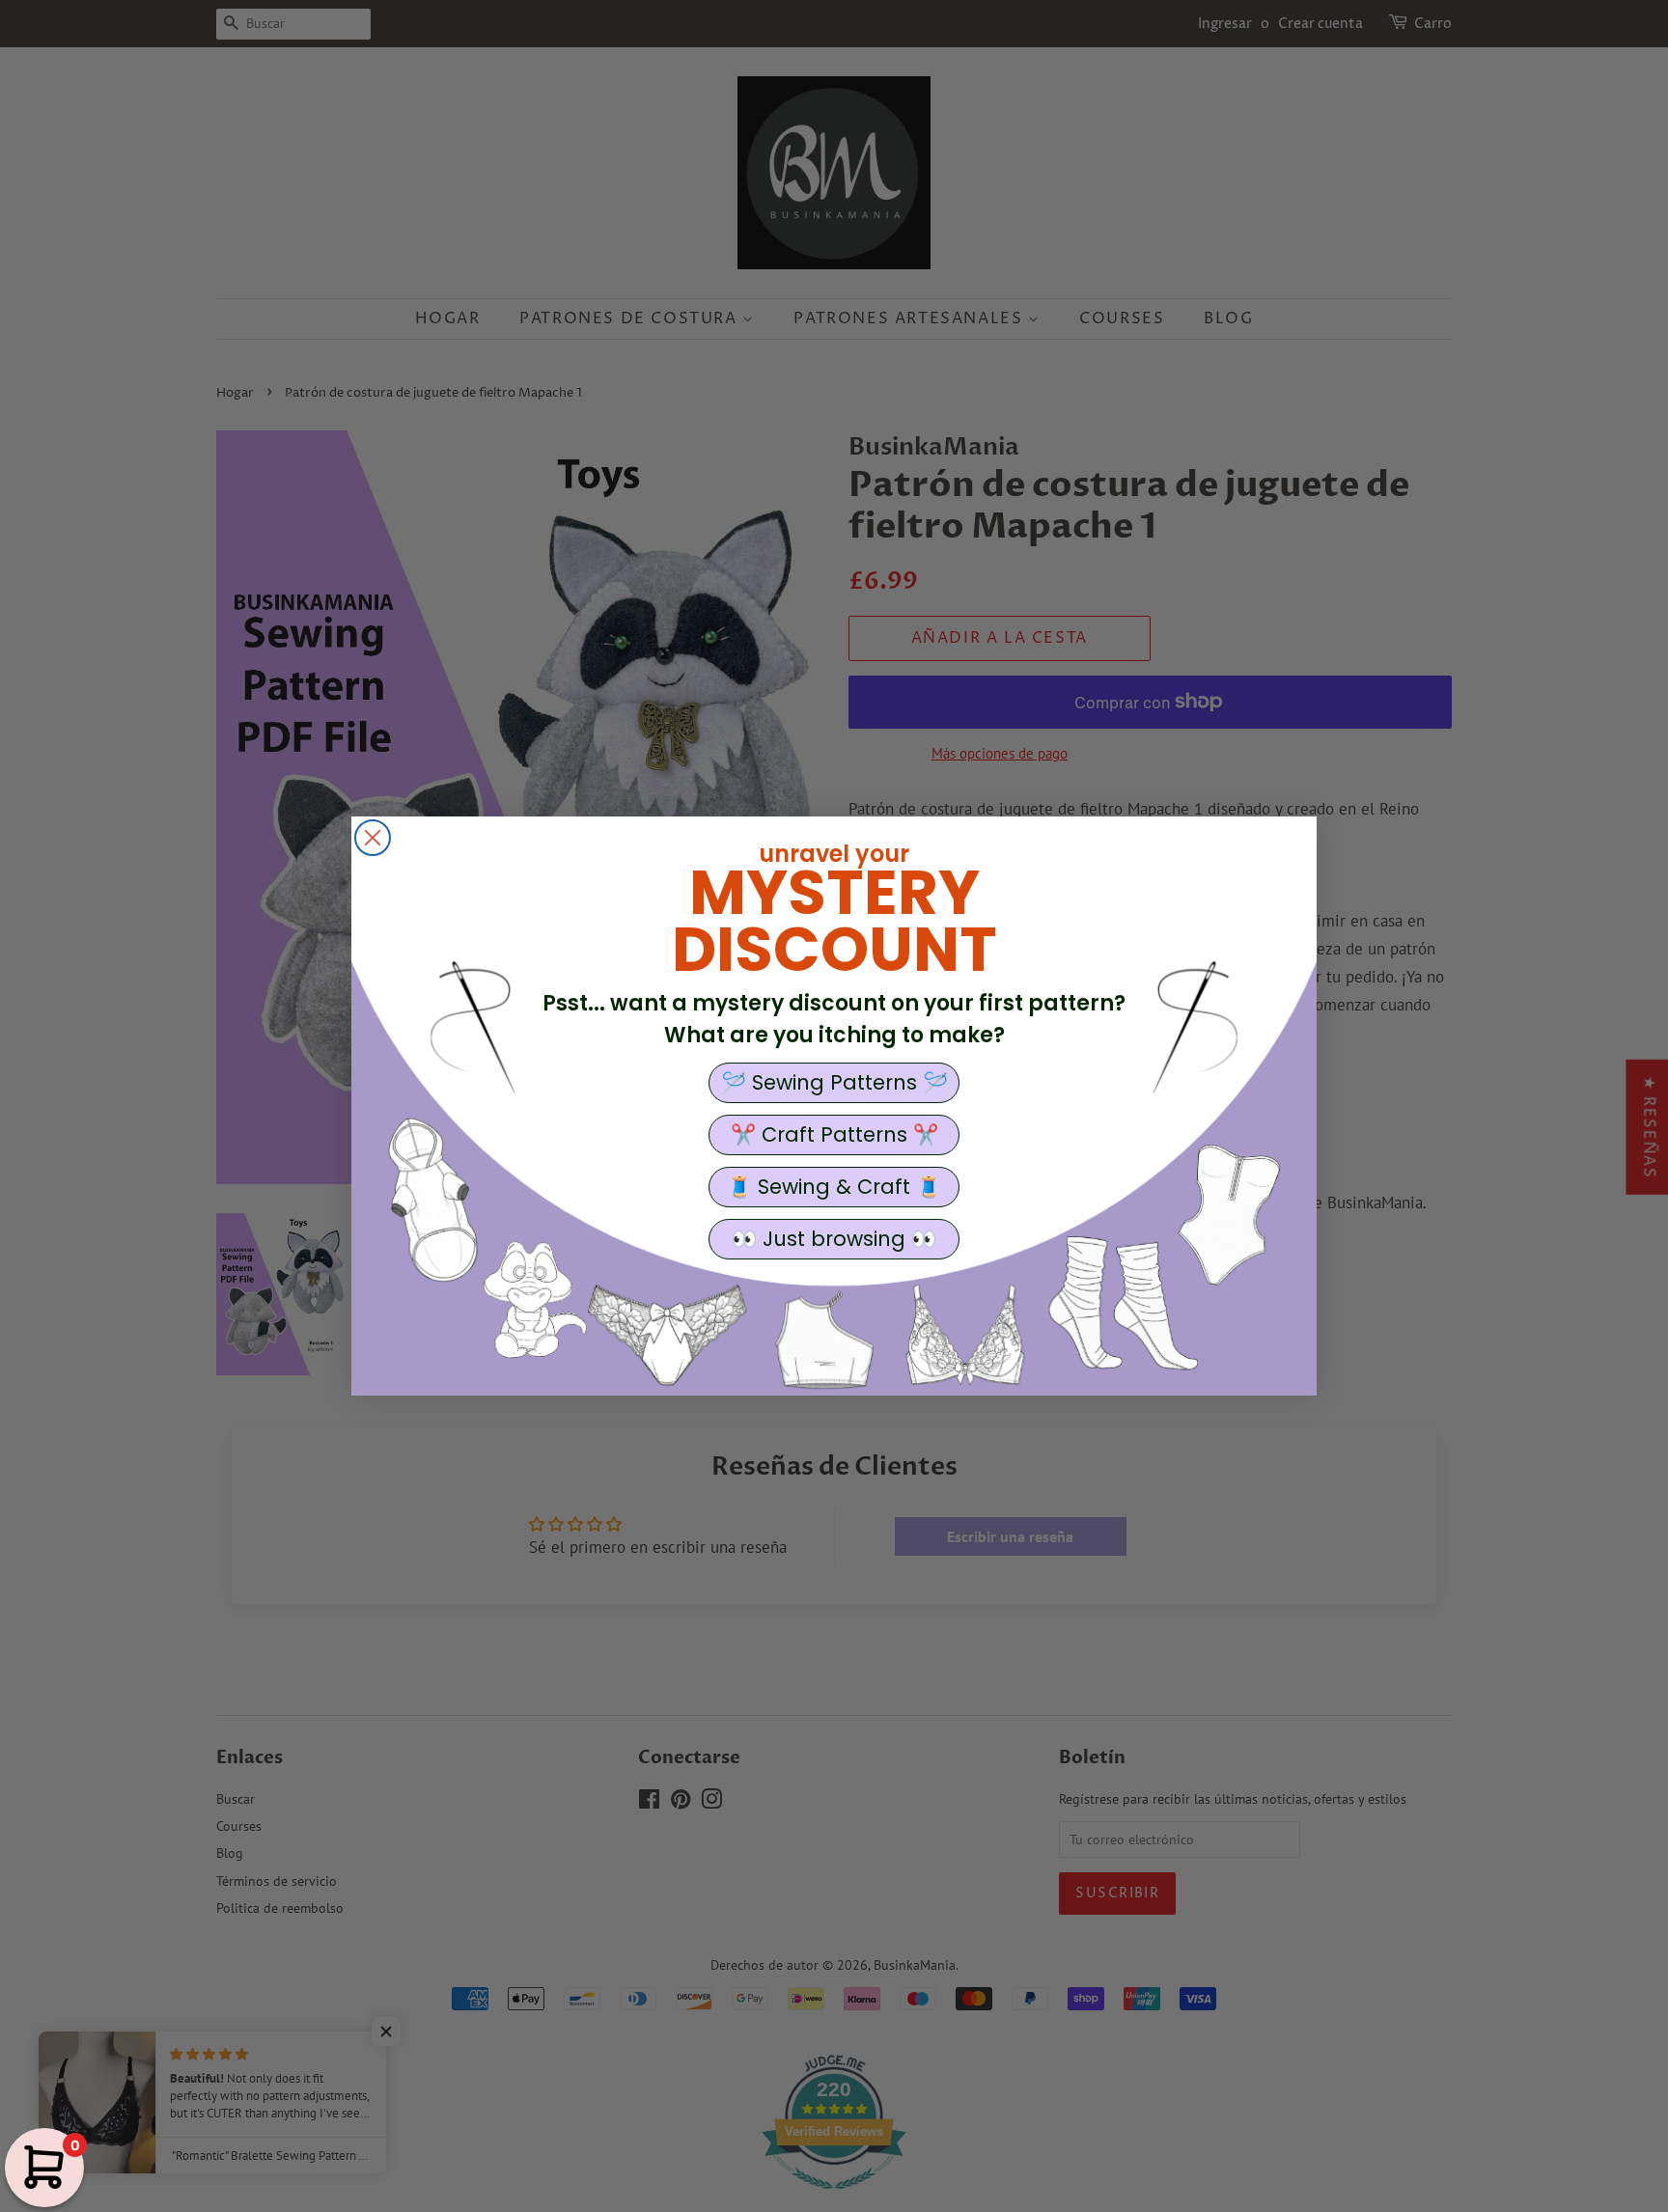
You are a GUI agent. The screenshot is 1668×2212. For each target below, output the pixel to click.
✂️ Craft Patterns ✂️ (834, 1134)
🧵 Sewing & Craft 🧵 (834, 1187)
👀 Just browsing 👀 (834, 1239)
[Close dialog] (373, 838)
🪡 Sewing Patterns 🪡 (834, 1082)
